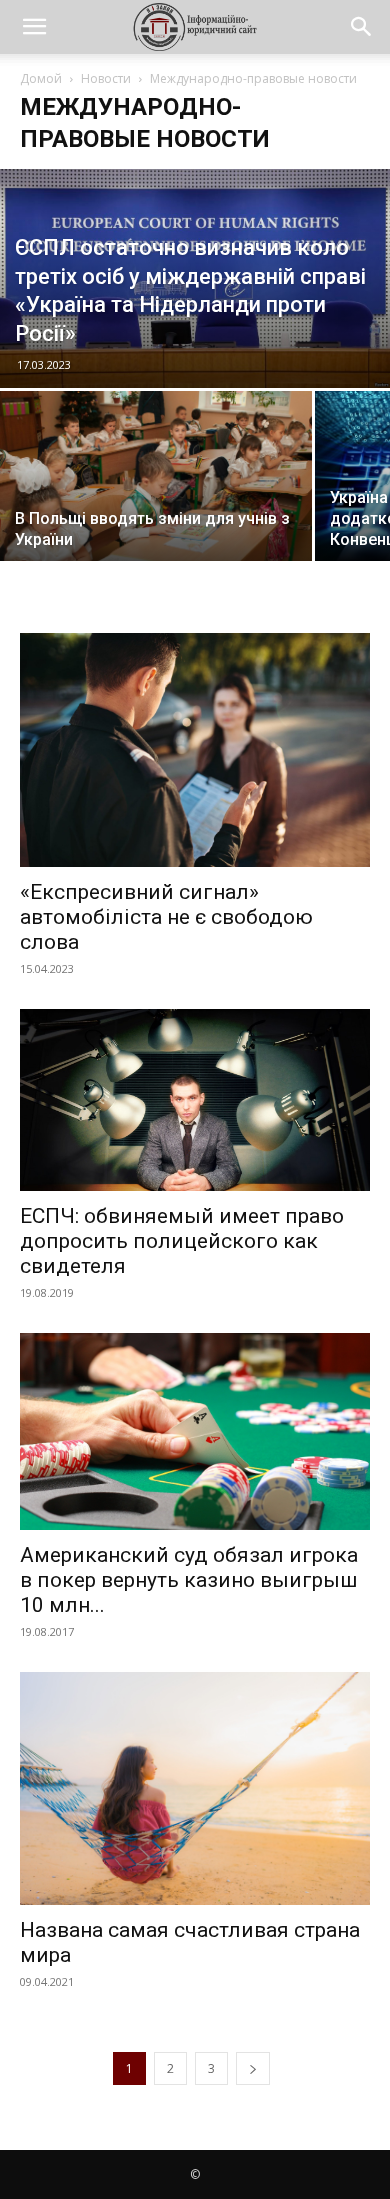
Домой (41, 78)
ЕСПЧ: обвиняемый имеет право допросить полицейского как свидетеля (182, 1241)
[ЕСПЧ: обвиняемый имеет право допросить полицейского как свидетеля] (195, 1100)
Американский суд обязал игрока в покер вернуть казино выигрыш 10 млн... (189, 1580)
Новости (106, 78)
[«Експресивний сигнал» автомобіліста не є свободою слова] (195, 750)
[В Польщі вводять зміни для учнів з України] (156, 494)
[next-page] (253, 2068)
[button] (34, 27)
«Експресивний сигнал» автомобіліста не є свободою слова (166, 917)
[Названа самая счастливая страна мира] (195, 1788)
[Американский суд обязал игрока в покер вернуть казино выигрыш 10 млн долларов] (195, 1431)
